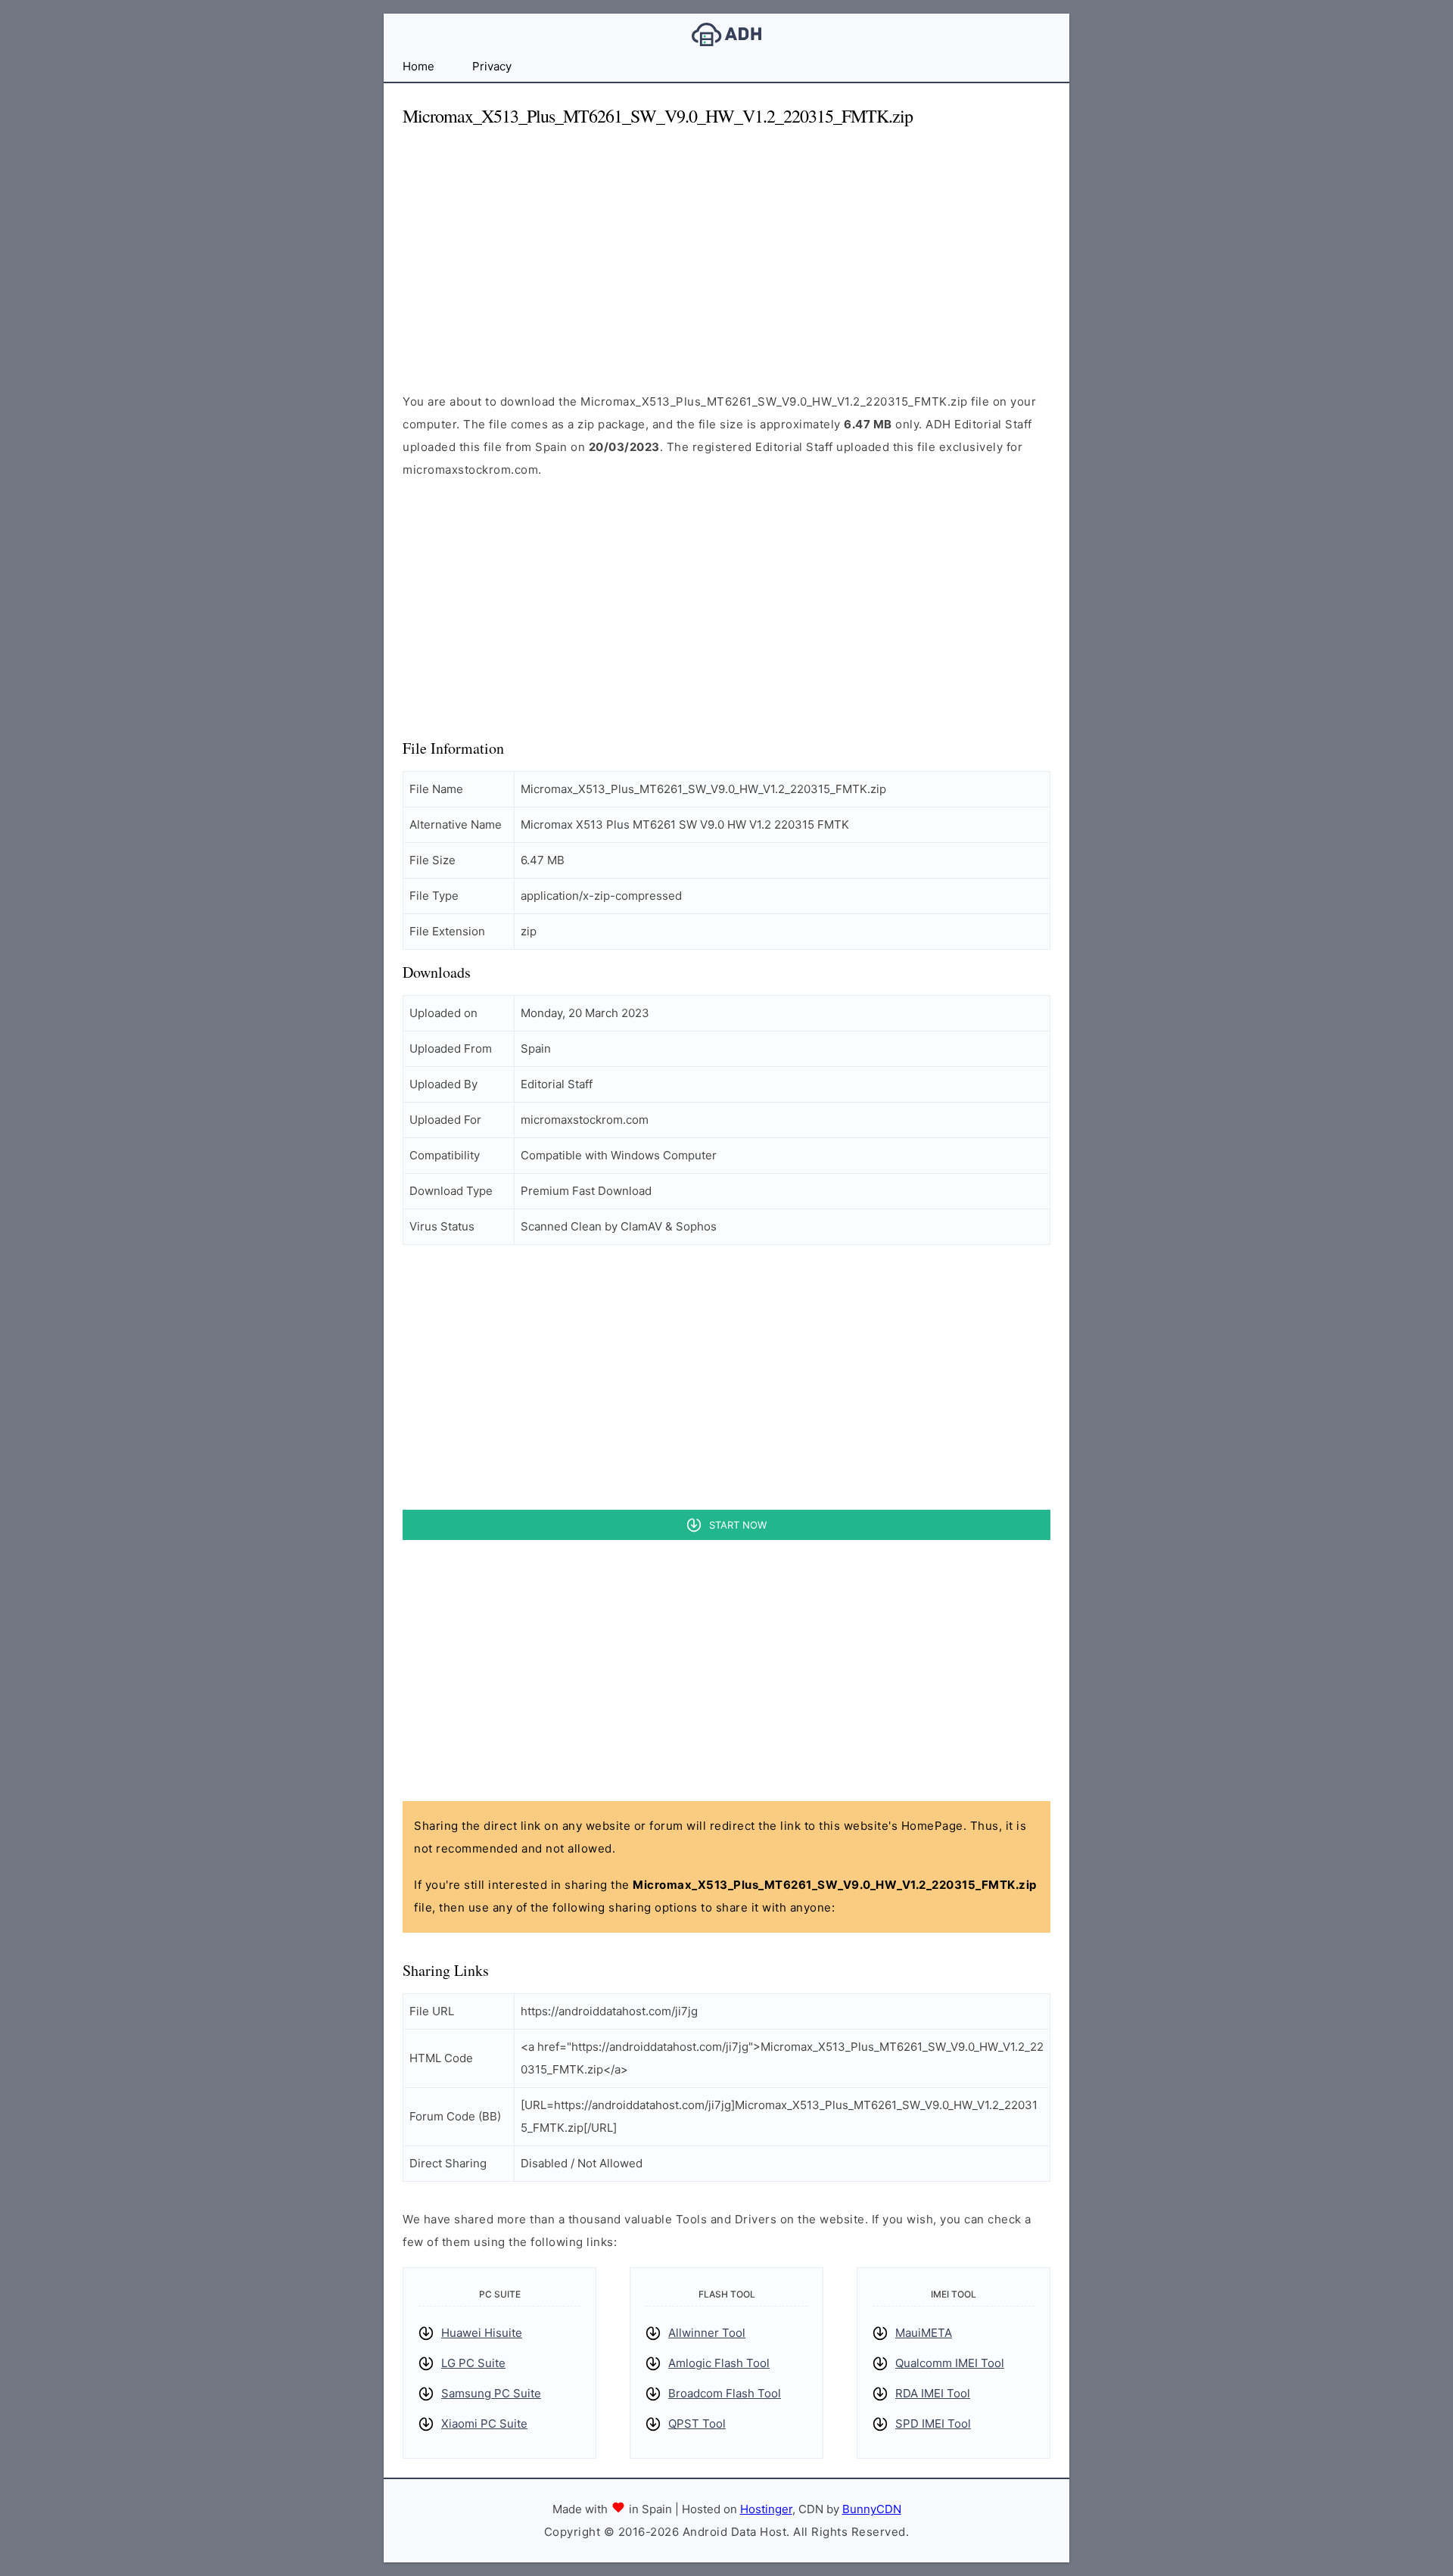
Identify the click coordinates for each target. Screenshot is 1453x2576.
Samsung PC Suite (491, 2393)
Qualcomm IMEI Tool (950, 2363)
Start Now (738, 1525)
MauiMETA (924, 2333)
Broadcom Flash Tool (725, 2393)
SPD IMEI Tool (933, 2424)
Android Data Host (726, 34)
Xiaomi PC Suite (484, 2424)
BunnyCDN (872, 2509)
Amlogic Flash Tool (719, 2363)
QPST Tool (697, 2424)
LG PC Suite (473, 2363)
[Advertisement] (726, 247)
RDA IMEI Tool (933, 2393)
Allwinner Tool (707, 2333)
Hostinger (766, 2509)
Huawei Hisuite (482, 2333)
